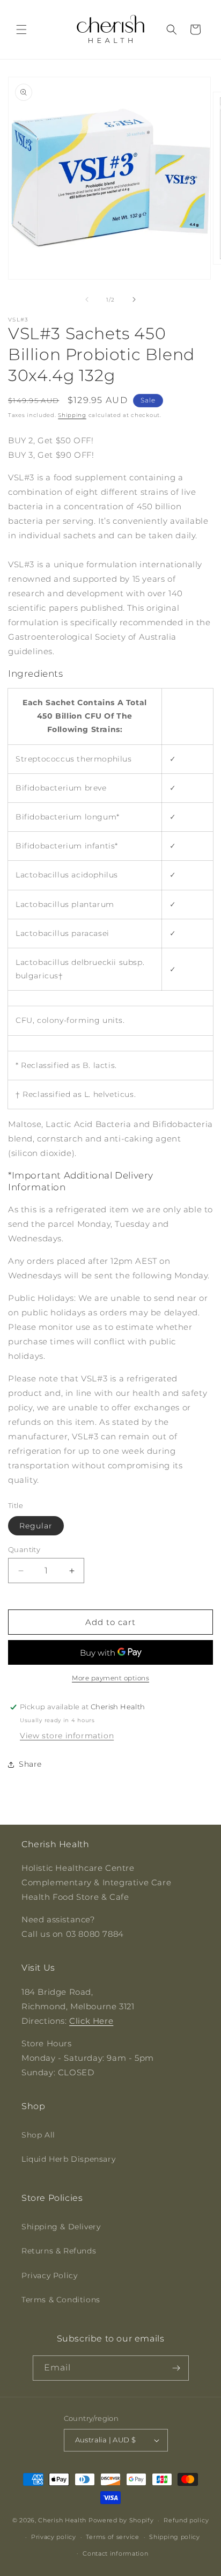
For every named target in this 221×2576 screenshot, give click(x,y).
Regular (36, 1526)
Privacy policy (54, 2537)
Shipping (72, 415)
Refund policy (186, 2520)
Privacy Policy (49, 2275)
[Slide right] (134, 299)
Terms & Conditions (61, 2300)
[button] (21, 30)
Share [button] (30, 1764)
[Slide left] (87, 299)
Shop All (38, 2135)
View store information (67, 1736)
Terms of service (112, 2537)
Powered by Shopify (121, 2520)
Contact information (115, 2553)
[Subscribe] (176, 2368)
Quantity (24, 1549)
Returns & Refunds (59, 2251)
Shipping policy (175, 2537)
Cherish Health (62, 2520)
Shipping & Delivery (61, 2227)
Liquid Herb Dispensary (68, 2159)
